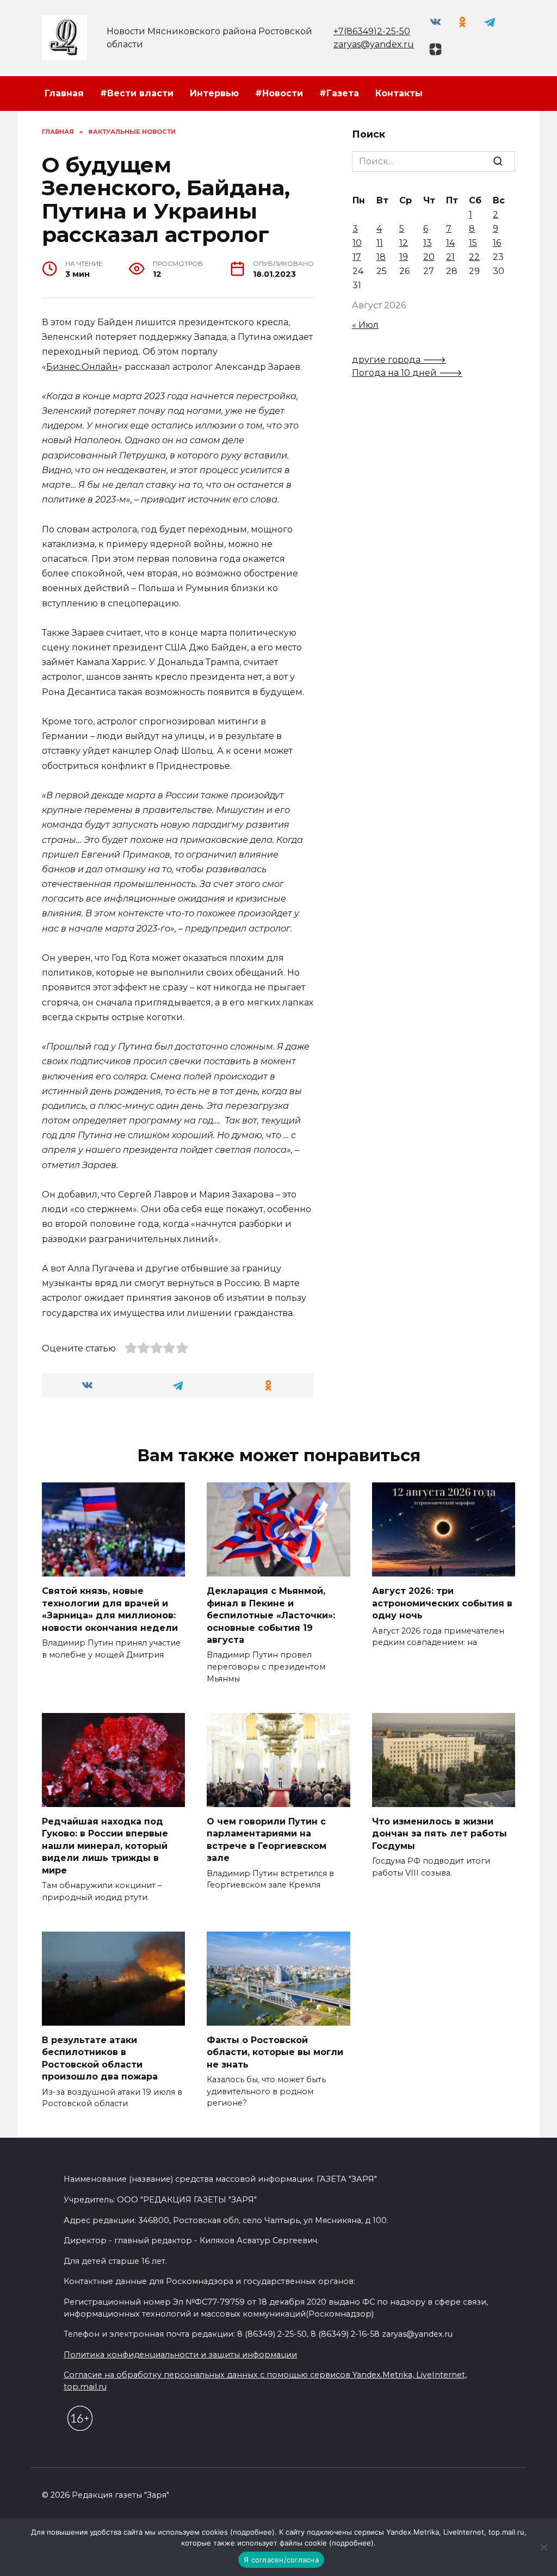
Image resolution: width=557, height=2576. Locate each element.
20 (429, 257)
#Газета (339, 93)
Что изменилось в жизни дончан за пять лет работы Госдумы (440, 1834)
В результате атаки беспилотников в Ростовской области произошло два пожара (100, 2058)
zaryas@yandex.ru (374, 44)
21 (450, 257)
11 (380, 243)
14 (450, 243)
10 (357, 243)
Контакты (399, 93)
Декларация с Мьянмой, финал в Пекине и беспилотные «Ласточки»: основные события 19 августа (271, 1615)
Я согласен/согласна (281, 2560)
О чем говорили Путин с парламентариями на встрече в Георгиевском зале (267, 1840)
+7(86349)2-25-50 (372, 31)
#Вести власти (137, 93)
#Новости (279, 93)
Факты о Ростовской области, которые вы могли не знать (275, 2052)
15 (473, 243)
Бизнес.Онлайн (82, 367)
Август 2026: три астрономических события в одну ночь (442, 1603)
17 (357, 257)
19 (404, 257)
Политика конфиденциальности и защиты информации (180, 2355)
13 (428, 243)
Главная (64, 93)
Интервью (214, 93)
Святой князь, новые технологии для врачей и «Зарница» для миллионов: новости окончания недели (110, 1609)
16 (497, 243)
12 (404, 243)
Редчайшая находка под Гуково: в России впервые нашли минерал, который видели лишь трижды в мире (105, 1846)
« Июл (365, 325)
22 (474, 257)
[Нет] (543, 2547)
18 (381, 257)
